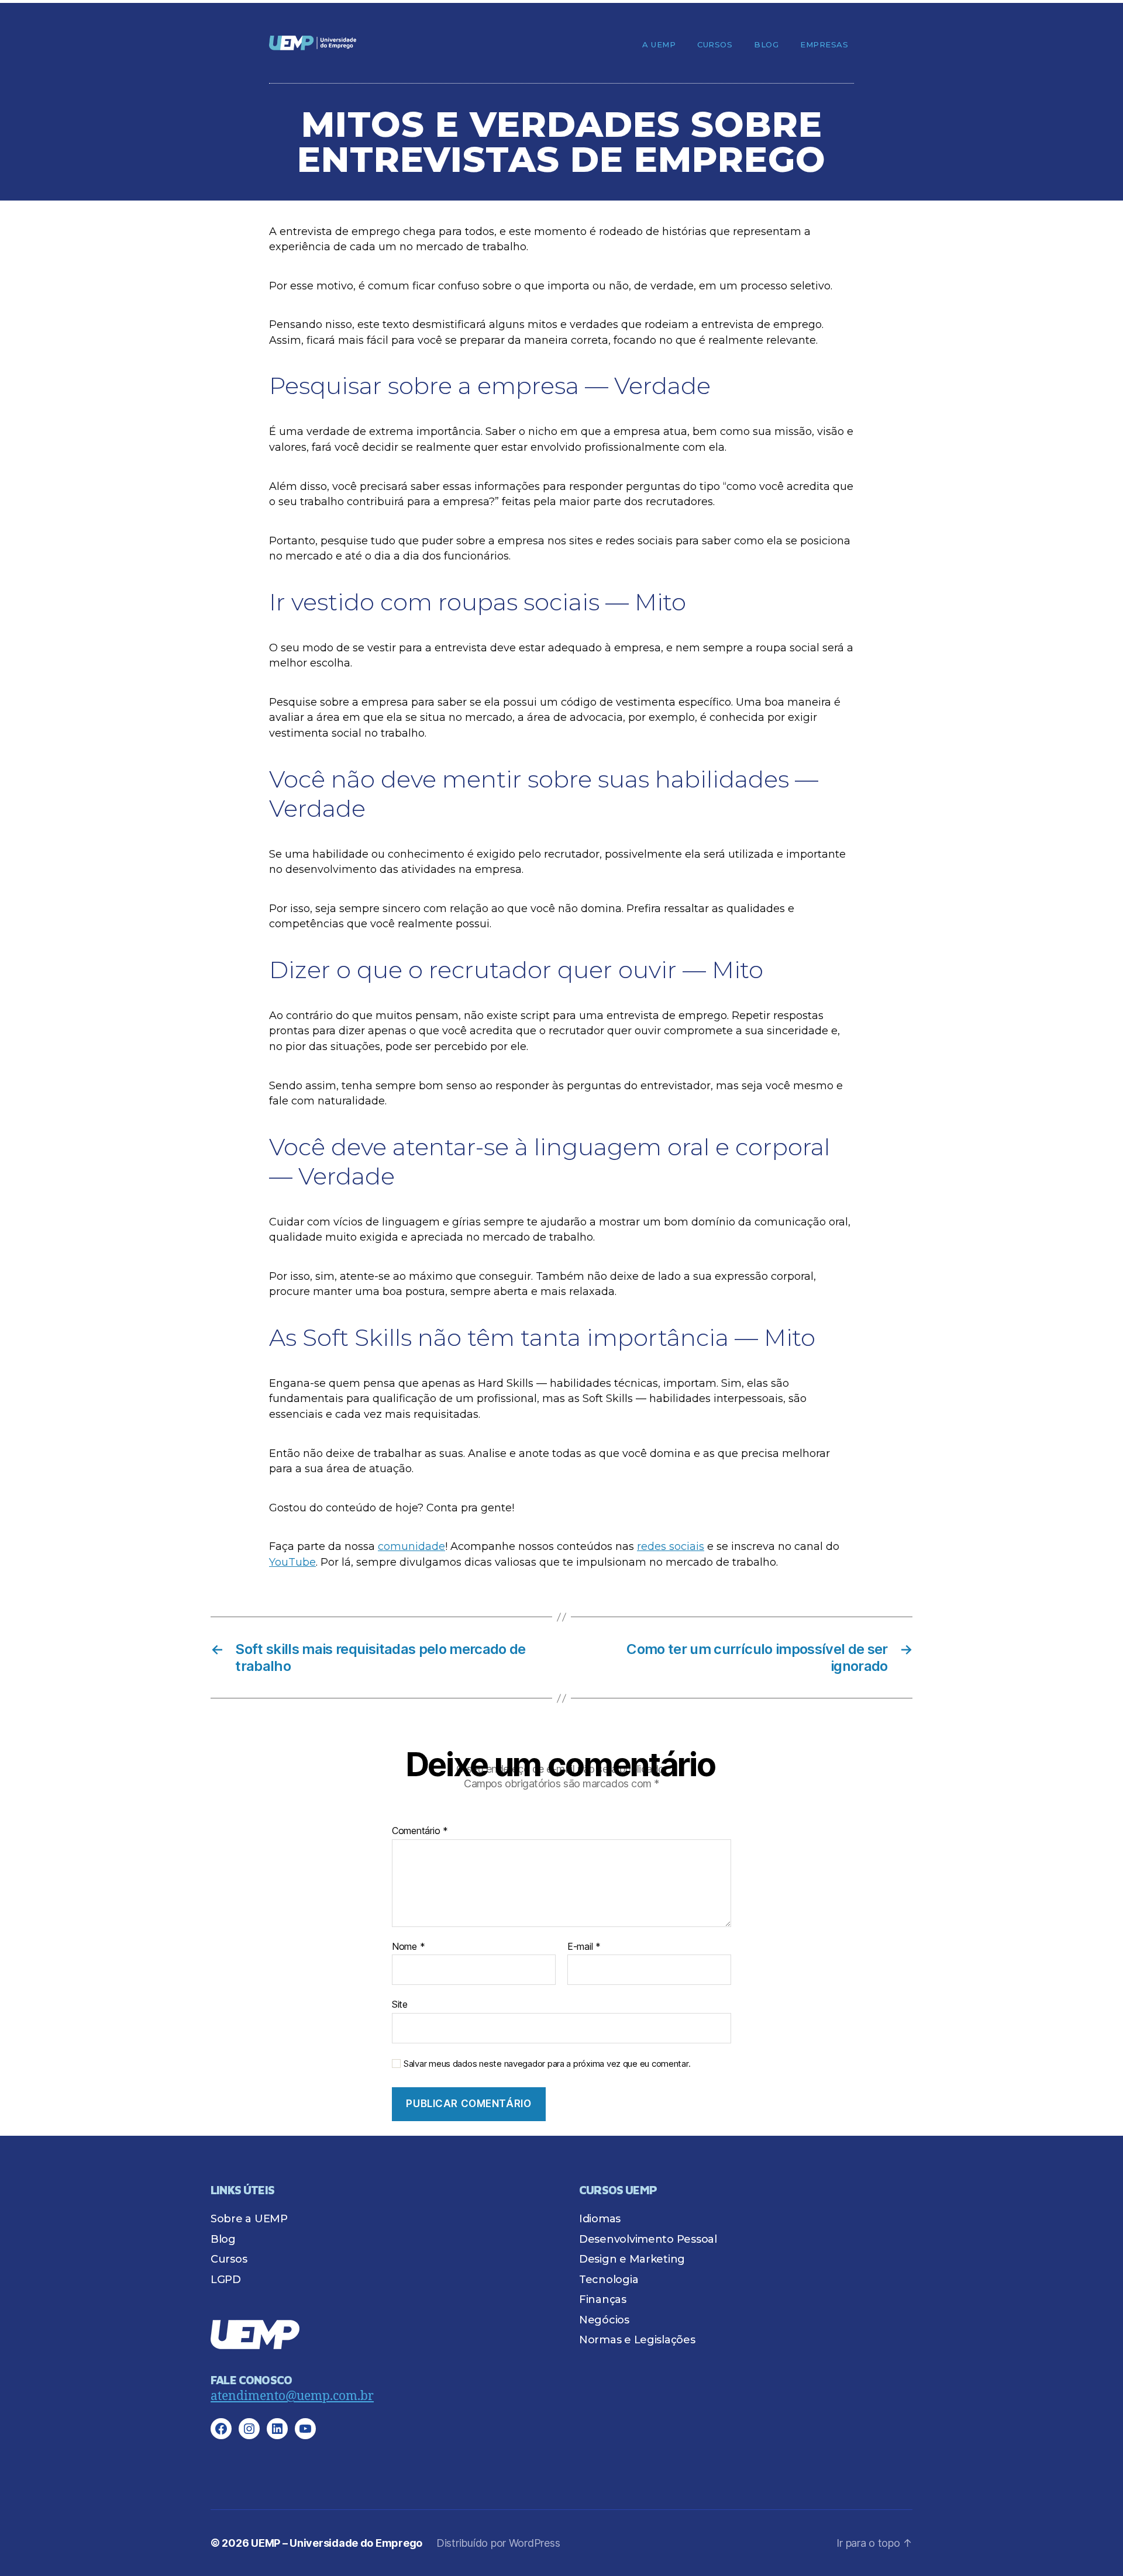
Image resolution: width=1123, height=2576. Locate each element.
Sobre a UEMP (249, 2219)
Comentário (420, 1831)
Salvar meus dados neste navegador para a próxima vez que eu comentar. (547, 2064)
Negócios (604, 2320)
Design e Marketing (632, 2259)
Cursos (715, 44)
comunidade (411, 1546)
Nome (408, 1947)
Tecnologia (609, 2280)
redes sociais (671, 1546)
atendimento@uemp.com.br (292, 2396)
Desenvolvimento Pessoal (648, 2239)
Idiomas (600, 2219)
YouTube (292, 1562)
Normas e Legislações (637, 2340)
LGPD (226, 2280)
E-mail (584, 1947)
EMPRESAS (824, 44)
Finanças (603, 2299)
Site (400, 2004)
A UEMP (659, 44)
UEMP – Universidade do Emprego (337, 2543)
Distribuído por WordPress (498, 2543)
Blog (766, 44)
